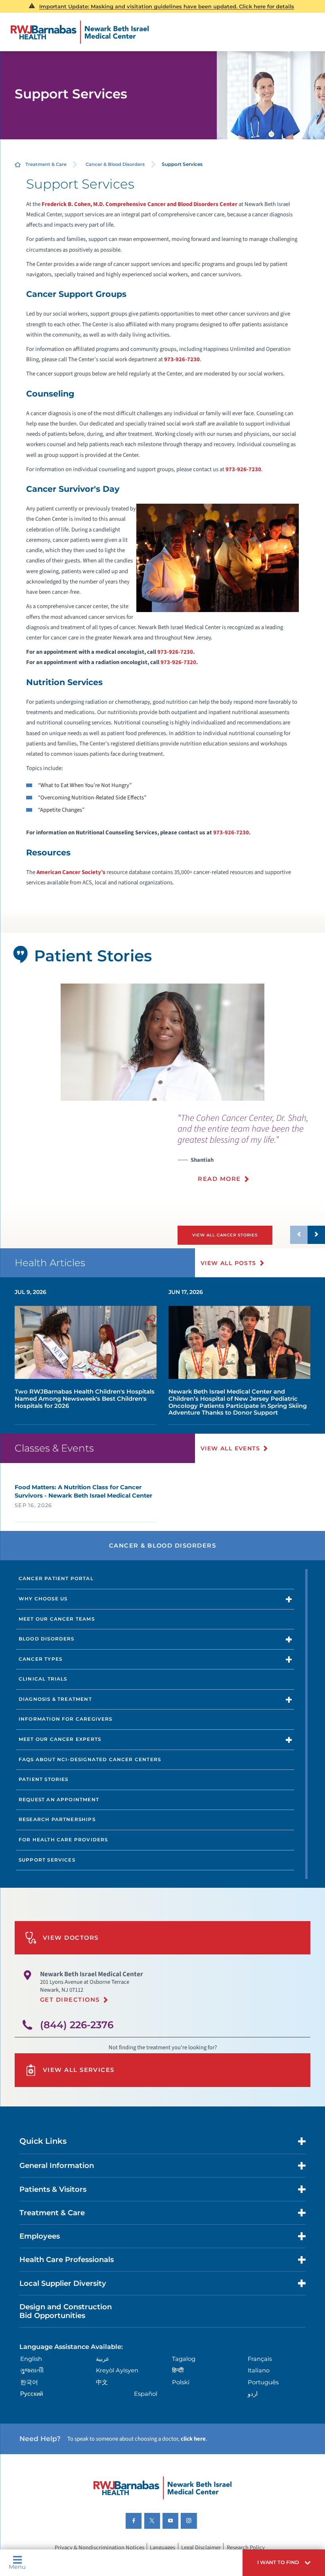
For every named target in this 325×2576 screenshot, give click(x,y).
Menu (17, 2567)
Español (146, 2394)
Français (260, 2359)
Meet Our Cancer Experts (60, 1739)
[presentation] (251, 1152)
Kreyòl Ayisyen (117, 2370)
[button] (284, 2563)
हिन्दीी (178, 2370)
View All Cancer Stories (225, 1235)
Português (263, 2382)
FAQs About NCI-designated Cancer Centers (90, 1760)
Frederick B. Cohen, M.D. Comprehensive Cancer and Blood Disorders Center (140, 204)
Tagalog (184, 2359)
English (31, 2359)
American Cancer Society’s (71, 872)
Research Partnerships (57, 1819)
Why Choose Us (43, 1599)
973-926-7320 (178, 662)
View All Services (79, 2070)
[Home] (80, 32)
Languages (162, 2548)
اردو (253, 2394)
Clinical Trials (43, 1679)
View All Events (230, 1448)
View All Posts (228, 1263)
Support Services (47, 1860)
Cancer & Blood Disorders (115, 164)
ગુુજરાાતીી (32, 2370)
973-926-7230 (182, 359)
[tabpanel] (163, 1042)
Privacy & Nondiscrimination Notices (99, 2548)
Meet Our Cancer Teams (57, 1619)
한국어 (29, 2382)
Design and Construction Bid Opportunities (66, 2311)
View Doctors (71, 1938)
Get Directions (70, 2000)
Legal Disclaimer (201, 2548)
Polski (181, 2382)
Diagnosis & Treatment (55, 1699)
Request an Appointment (59, 1800)
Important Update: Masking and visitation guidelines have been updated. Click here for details (167, 6)
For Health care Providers (63, 1840)
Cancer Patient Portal (56, 1579)
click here (193, 2439)
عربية (103, 2359)
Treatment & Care (46, 164)
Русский (32, 2394)
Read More (219, 1179)
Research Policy (246, 2548)
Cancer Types (40, 1659)
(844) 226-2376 (77, 2025)
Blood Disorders (47, 1639)
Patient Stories (44, 1779)
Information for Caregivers (66, 1719)
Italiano (259, 2370)
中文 (102, 2382)
